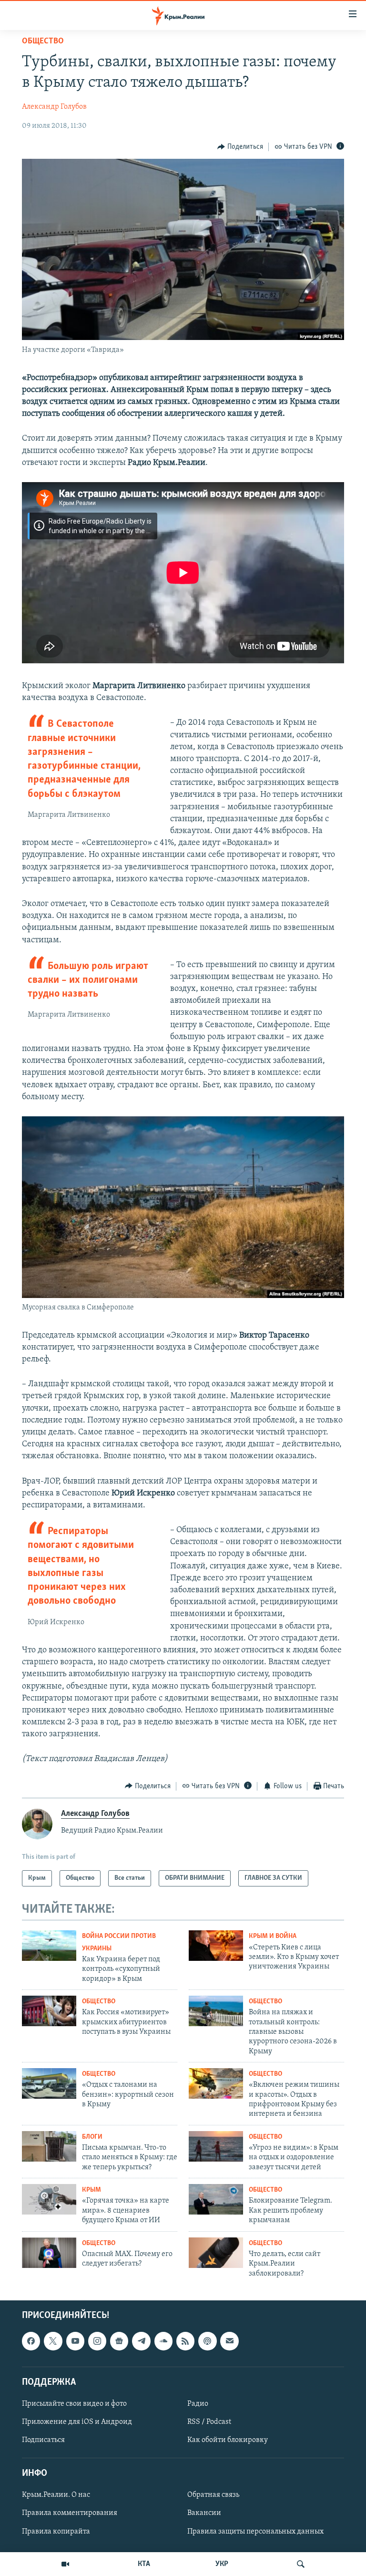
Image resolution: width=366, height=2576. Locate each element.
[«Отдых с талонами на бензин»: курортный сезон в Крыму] (49, 2083)
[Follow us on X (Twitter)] (53, 2341)
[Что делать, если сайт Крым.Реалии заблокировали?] (216, 2253)
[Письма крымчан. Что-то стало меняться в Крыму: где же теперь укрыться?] (49, 2146)
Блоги (92, 2137)
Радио (198, 2404)
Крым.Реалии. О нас (56, 2495)
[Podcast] (207, 2341)
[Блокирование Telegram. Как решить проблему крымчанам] (216, 2199)
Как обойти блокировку (228, 2440)
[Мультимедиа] (65, 2564)
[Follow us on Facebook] (31, 2341)
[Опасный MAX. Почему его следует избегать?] (49, 2253)
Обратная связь (213, 2495)
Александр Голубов (54, 107)
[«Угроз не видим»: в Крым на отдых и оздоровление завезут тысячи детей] (216, 2146)
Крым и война (273, 1936)
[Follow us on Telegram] (141, 2341)
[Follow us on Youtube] (75, 2341)
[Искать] (301, 2564)
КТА (144, 2564)
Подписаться (43, 2440)
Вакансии (204, 2513)
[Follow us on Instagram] (97, 2341)
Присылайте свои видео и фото (74, 2404)
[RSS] (185, 2341)
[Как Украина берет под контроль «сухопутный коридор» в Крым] (49, 1946)
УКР (222, 2564)
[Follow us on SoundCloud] (163, 2341)
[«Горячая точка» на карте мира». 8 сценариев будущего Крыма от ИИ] (49, 2199)
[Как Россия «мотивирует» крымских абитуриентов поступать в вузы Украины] (49, 2011)
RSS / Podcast (209, 2422)
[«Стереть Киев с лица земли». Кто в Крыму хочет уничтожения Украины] (216, 1946)
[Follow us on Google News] (119, 2341)
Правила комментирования (70, 2513)
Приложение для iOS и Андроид (77, 2422)
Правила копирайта (56, 2531)
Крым (91, 2190)
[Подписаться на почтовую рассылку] (229, 2341)
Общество (43, 41)
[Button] (240, 147)
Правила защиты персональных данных (255, 2531)
